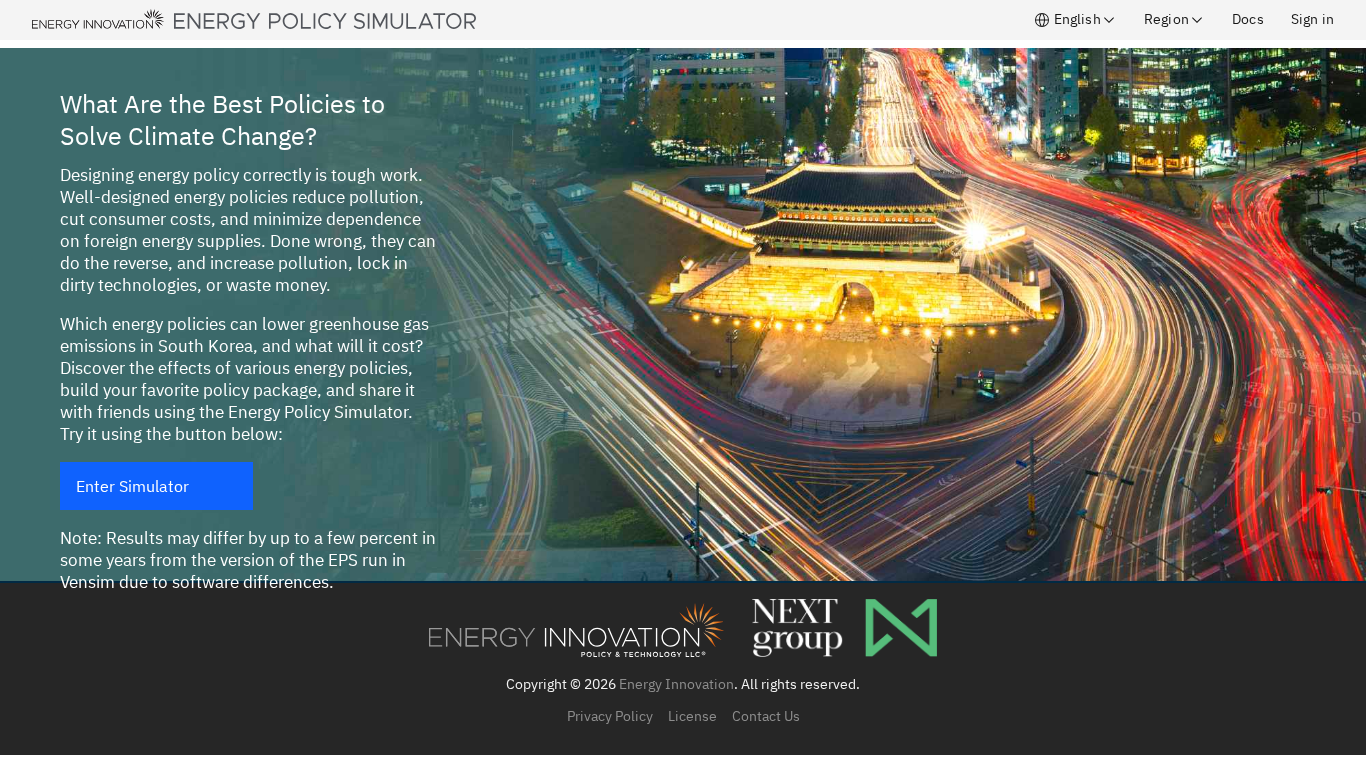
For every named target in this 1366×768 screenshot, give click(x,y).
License (692, 716)
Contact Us (766, 716)
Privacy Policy (610, 716)
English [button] (1075, 19)
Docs (1248, 19)
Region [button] (1166, 19)
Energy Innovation (676, 684)
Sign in (1312, 19)
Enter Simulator (132, 486)
